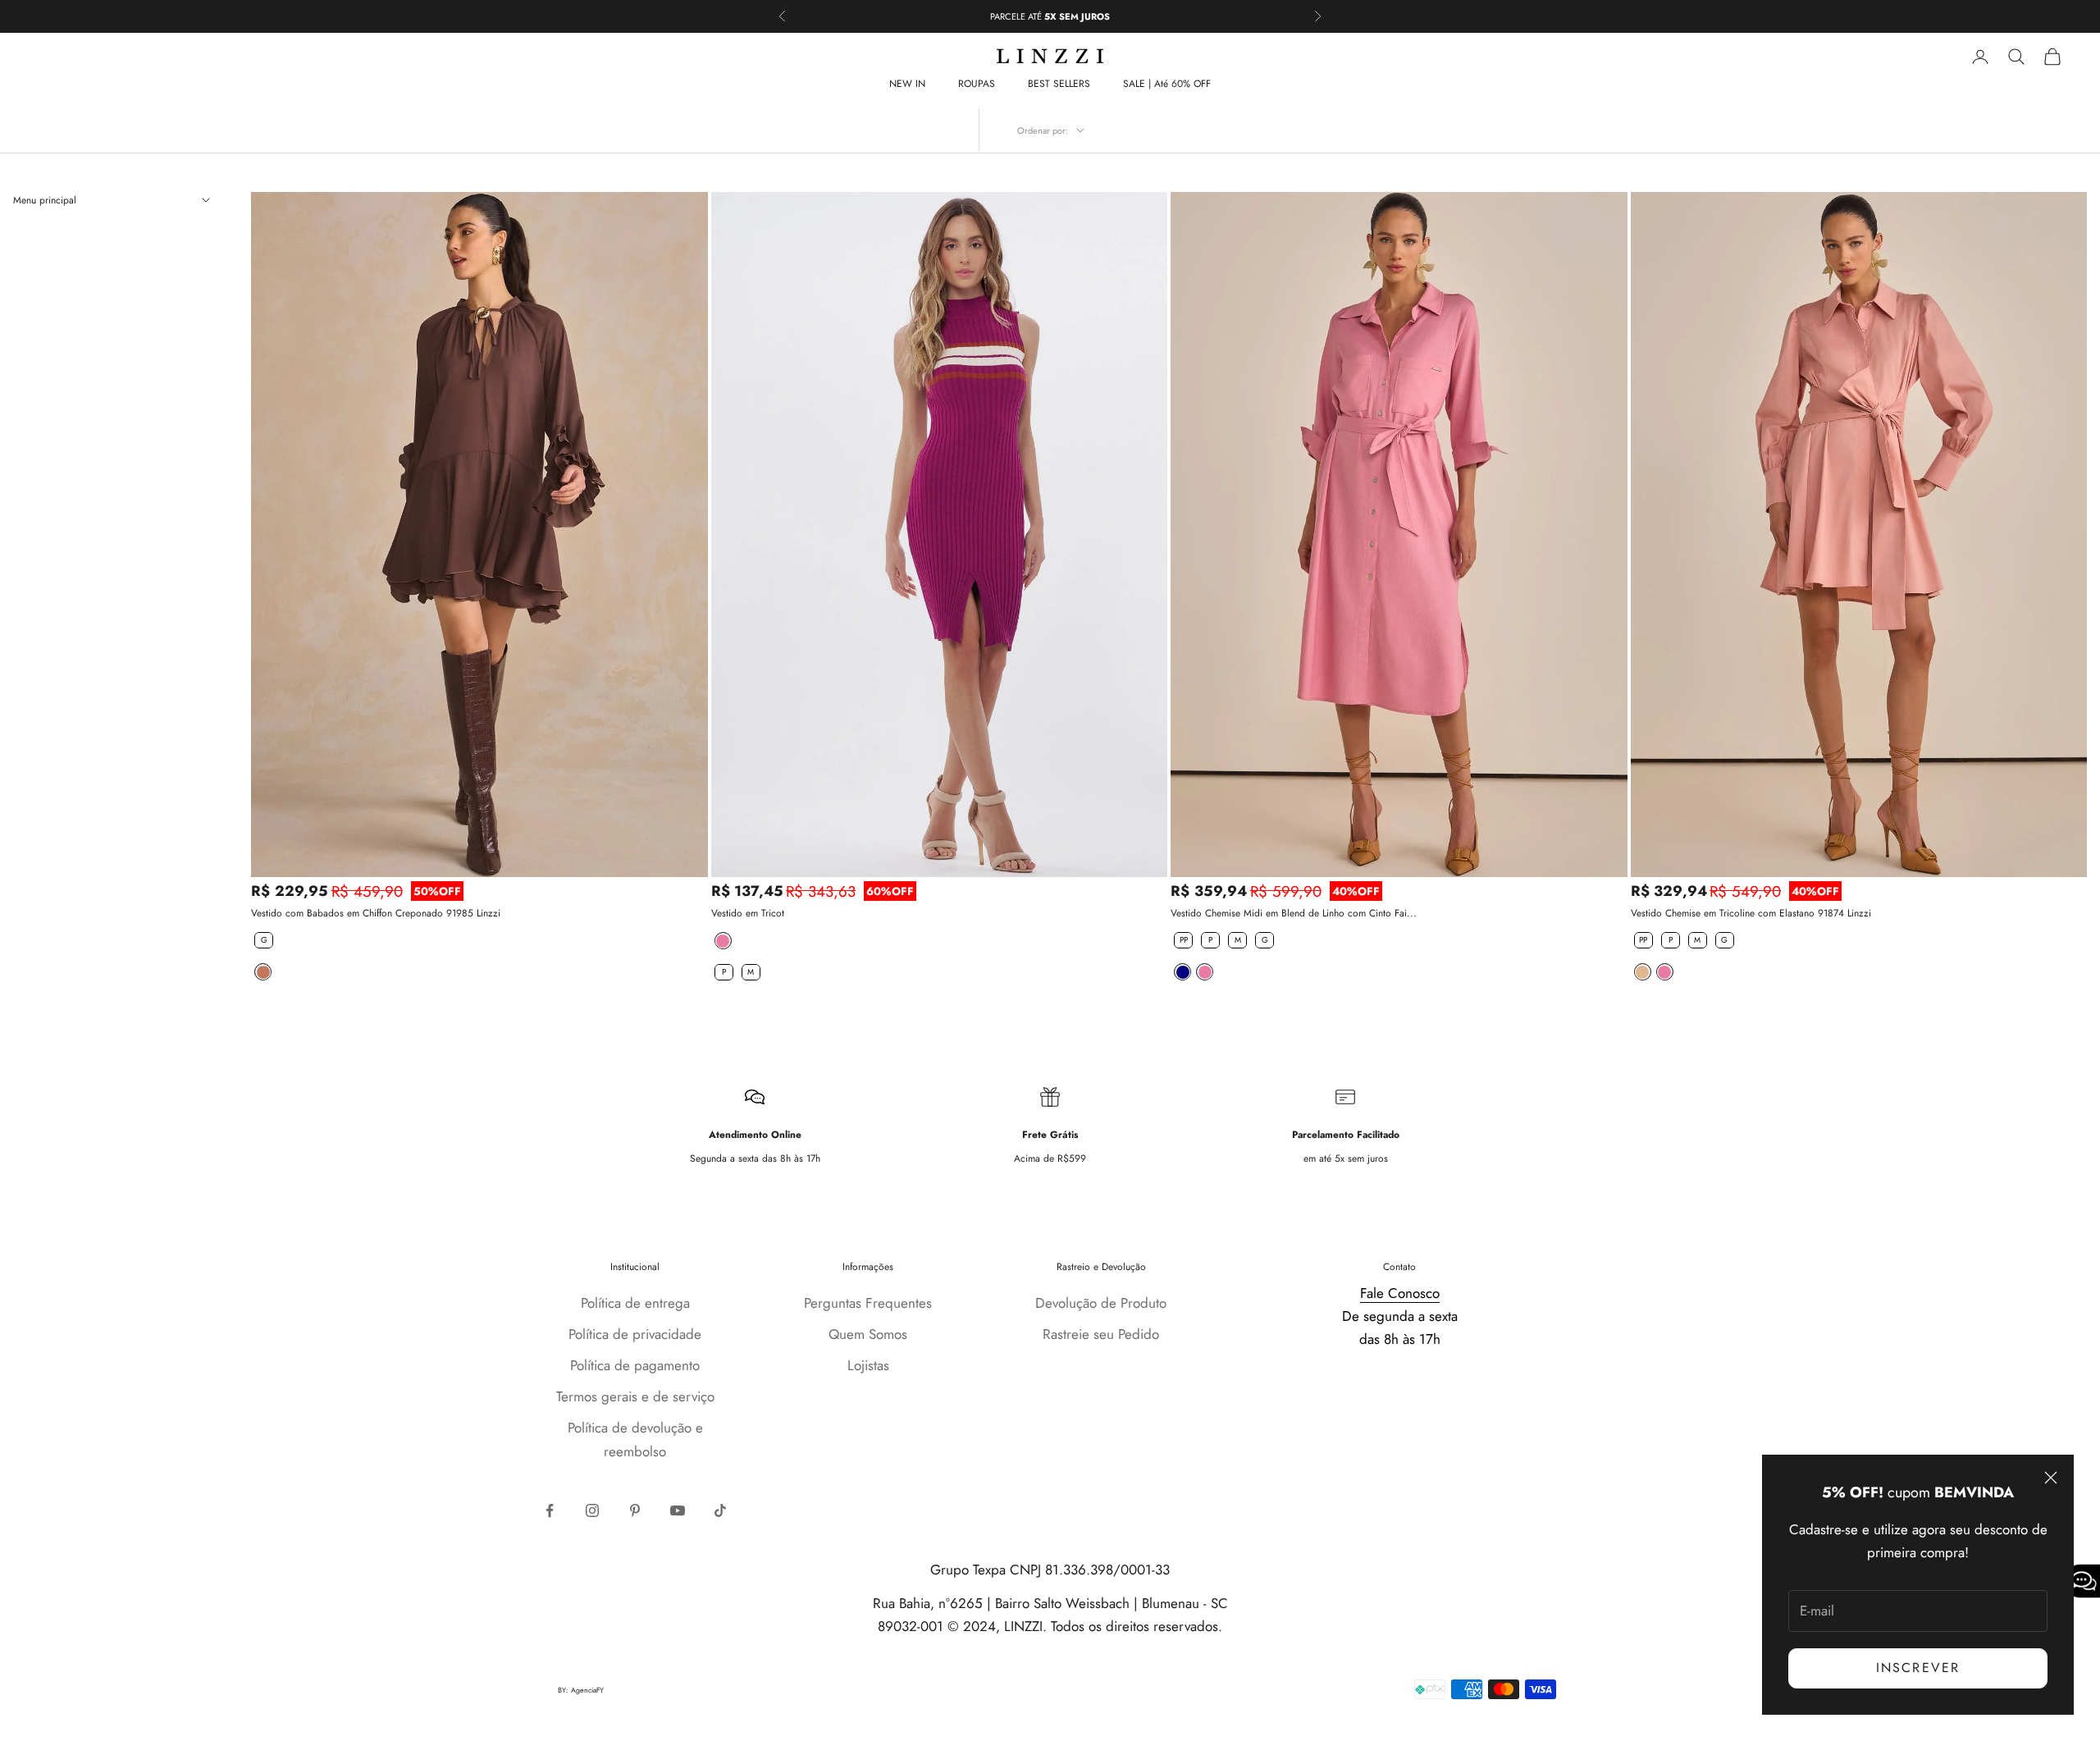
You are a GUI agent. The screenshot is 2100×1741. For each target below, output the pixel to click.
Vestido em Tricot (748, 913)
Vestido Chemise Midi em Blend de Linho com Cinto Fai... (1294, 913)
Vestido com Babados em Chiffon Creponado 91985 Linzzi (376, 913)
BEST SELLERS (1059, 84)
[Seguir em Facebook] (550, 1510)
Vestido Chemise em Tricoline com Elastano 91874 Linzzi (1751, 913)
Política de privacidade (635, 1334)
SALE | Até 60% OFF (1167, 84)
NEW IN (907, 84)
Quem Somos (868, 1334)
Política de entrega (635, 1303)
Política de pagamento (635, 1365)
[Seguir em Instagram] (592, 1510)
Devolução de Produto (1101, 1303)
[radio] (262, 940)
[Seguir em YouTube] (678, 1510)
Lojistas (868, 1365)
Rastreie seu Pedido (1101, 1334)
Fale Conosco (1400, 1293)
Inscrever (1918, 1668)
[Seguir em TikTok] (720, 1510)
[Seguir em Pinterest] (635, 1510)
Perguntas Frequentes (868, 1303)
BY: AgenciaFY (581, 1690)
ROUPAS (977, 84)
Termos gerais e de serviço (635, 1396)
